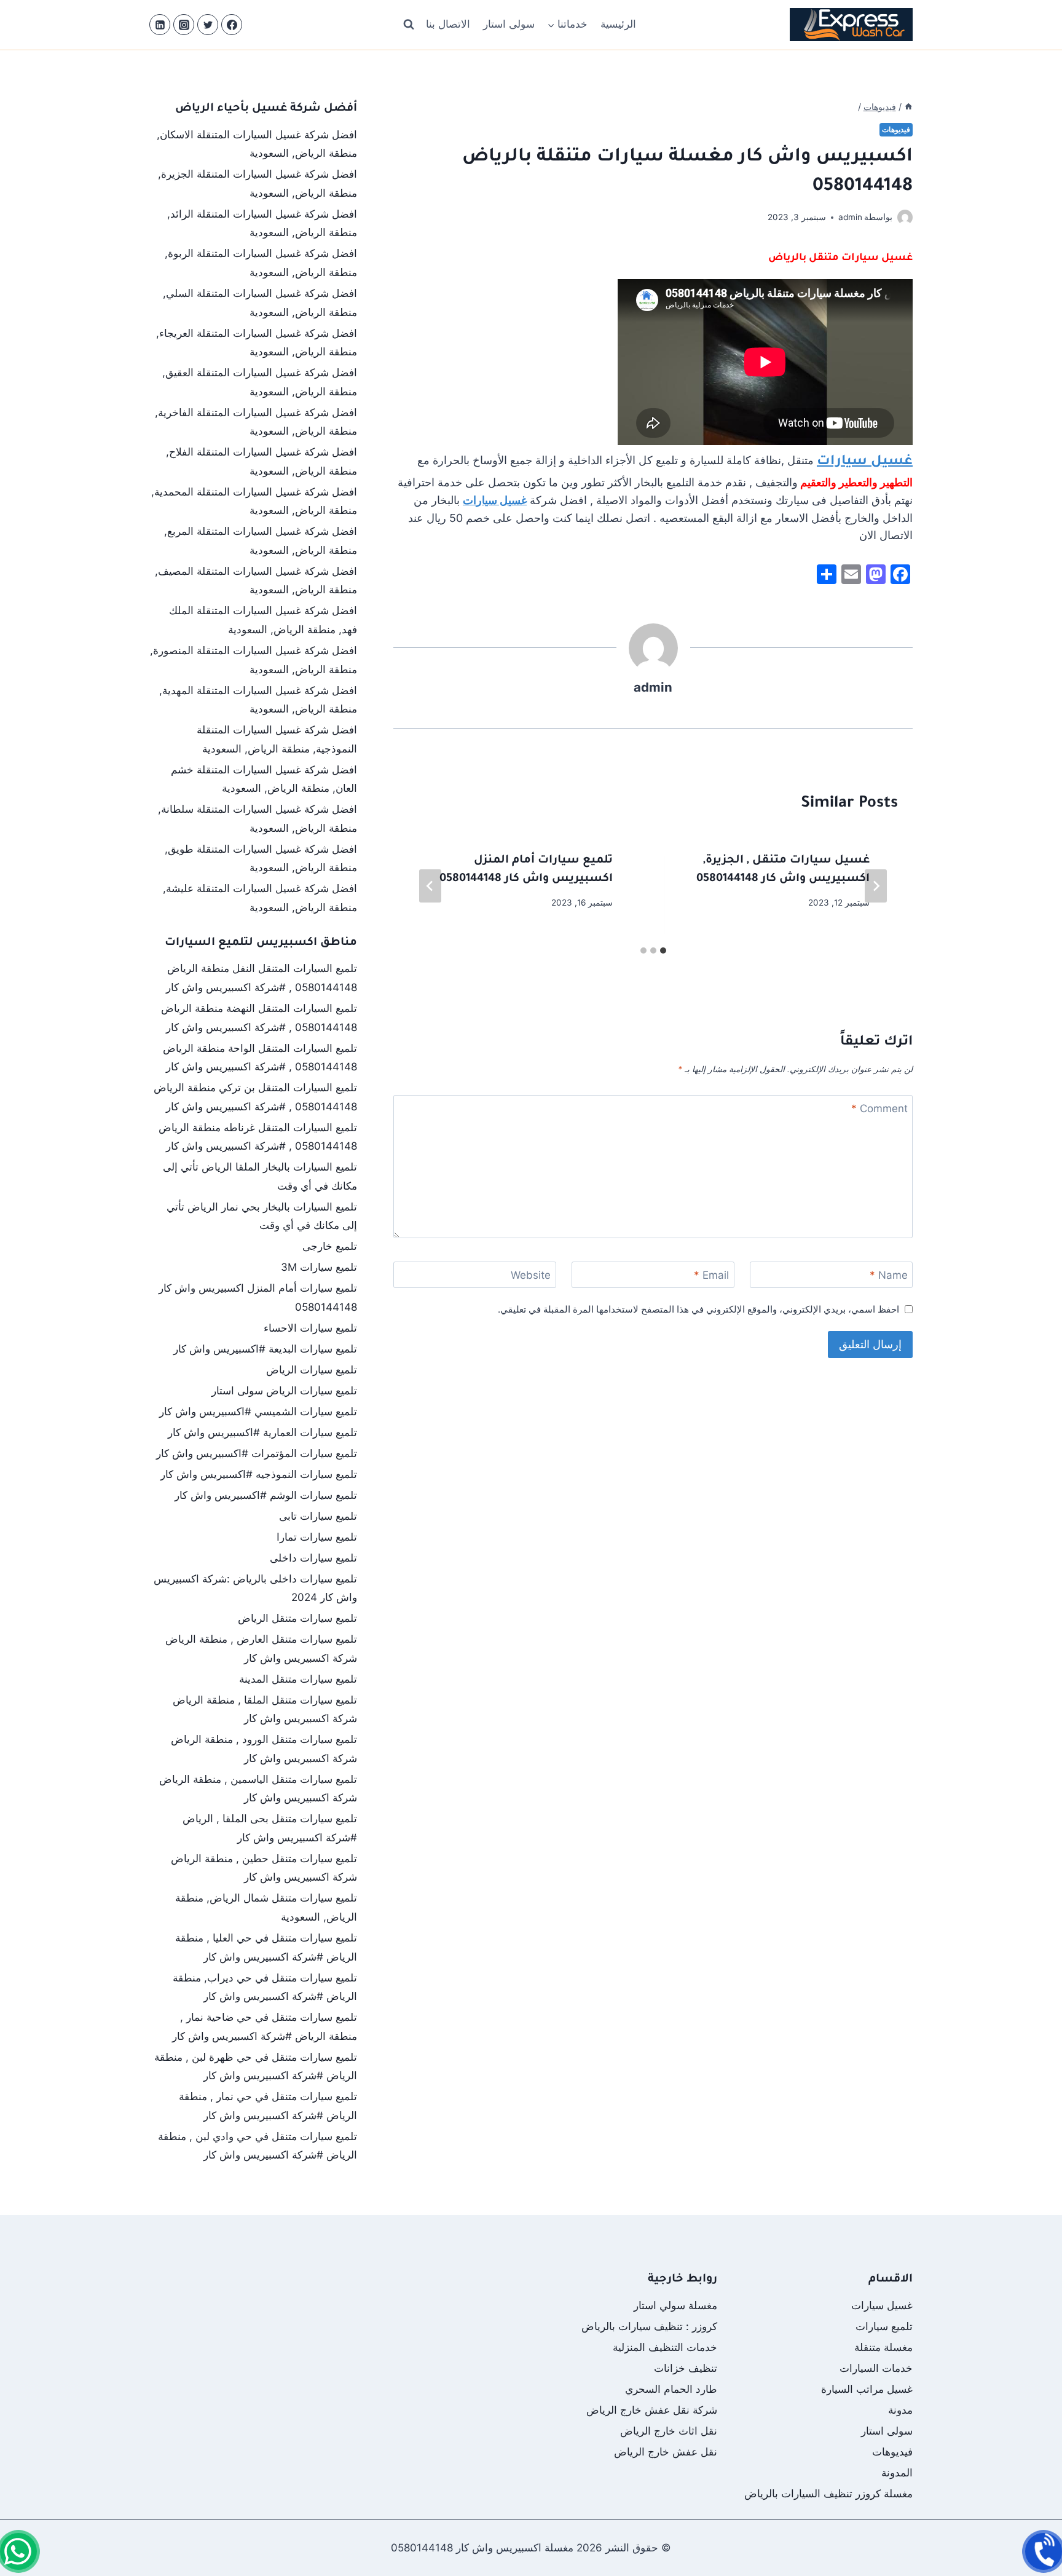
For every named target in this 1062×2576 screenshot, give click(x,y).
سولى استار (509, 24)
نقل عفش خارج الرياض (666, 2452)
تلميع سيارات (884, 2326)
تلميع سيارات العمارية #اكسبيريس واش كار (262, 1432)
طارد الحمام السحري (671, 2389)
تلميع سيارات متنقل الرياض (297, 1618)
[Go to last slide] (876, 886)
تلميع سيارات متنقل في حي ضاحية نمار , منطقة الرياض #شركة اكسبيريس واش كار (265, 2027)
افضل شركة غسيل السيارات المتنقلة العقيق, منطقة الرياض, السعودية (260, 382)
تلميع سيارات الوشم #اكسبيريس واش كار (266, 1495)
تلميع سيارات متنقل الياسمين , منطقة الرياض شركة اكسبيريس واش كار (258, 1789)
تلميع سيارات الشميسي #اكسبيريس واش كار (258, 1412)
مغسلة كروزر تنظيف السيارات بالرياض (828, 2494)
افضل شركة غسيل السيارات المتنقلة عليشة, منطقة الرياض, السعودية (260, 898)
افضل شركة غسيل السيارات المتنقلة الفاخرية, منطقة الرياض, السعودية (256, 422)
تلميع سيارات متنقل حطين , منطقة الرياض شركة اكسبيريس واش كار (264, 1868)
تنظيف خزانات (686, 2368)
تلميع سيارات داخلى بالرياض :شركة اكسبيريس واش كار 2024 (255, 1588)
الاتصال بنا (448, 24)
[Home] (908, 107)
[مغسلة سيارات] (1044, 2551)
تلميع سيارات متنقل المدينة (298, 1679)
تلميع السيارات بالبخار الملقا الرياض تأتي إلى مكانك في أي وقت (260, 1176)
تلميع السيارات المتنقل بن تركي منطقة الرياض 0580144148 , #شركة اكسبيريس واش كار (255, 1097)
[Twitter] (208, 25)
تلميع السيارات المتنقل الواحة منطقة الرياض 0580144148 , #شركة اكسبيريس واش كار (260, 1058)
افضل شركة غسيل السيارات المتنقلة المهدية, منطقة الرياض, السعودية (258, 700)
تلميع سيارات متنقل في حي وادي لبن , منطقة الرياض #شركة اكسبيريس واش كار (258, 2146)
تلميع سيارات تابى (318, 1516)
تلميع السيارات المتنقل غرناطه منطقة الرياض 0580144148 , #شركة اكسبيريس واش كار (258, 1137)
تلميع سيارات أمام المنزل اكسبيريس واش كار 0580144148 (258, 1298)
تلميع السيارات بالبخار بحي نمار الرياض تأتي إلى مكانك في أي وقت (262, 1216)
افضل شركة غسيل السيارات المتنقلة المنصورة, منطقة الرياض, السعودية (254, 660)
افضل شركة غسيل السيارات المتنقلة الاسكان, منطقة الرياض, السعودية (257, 144)
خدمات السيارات (876, 2368)
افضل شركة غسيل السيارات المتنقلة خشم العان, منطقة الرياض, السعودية (264, 779)
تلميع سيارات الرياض (312, 1370)
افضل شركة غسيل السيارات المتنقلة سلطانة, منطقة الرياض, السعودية (258, 819)
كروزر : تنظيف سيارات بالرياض (649, 2326)
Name (889, 1275)
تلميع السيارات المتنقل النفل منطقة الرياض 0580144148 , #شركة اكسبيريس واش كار (262, 978)
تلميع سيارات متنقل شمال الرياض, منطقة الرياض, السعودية (266, 1907)
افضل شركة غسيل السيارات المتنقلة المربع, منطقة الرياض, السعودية (261, 541)
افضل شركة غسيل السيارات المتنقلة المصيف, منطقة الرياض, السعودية (256, 581)
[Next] (430, 886)
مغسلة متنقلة (883, 2347)
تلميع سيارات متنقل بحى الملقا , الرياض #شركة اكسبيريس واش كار (270, 1828)
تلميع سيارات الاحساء (310, 1328)
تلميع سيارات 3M (319, 1267)
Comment (879, 1108)
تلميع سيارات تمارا (317, 1537)
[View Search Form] (409, 25)
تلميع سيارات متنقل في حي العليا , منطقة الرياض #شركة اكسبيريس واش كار (266, 1947)
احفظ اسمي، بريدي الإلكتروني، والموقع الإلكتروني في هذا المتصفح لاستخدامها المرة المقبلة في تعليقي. (698, 1309)
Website (531, 1275)
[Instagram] (184, 25)
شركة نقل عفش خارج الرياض (652, 2410)
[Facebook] (232, 25)
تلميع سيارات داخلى (313, 1558)
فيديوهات (896, 129)
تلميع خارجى (330, 1246)
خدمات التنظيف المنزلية (665, 2347)
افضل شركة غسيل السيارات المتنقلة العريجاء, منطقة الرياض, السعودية (257, 343)
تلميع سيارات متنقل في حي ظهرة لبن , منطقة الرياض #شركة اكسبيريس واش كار (256, 2067)
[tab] (663, 950)
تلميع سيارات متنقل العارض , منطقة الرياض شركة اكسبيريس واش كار (261, 1649)
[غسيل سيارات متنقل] (18, 2551)
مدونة (900, 2410)
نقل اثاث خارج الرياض (669, 2431)
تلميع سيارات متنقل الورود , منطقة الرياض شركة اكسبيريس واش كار (264, 1749)
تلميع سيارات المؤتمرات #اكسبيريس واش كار (257, 1453)
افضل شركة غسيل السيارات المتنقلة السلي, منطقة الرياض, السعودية (260, 303)
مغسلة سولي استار (675, 2305)
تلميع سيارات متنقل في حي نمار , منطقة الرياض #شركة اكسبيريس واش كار (268, 2106)
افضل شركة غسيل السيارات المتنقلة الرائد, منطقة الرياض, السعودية (262, 223)
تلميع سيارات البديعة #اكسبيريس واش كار (265, 1349)
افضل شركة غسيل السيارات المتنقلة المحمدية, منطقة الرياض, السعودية (254, 501)
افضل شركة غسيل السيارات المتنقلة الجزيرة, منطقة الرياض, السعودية (258, 184)
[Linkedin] (160, 25)
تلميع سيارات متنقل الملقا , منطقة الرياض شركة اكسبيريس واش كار (265, 1709)
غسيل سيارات (865, 462)
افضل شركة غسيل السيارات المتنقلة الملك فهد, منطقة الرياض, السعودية (263, 620)
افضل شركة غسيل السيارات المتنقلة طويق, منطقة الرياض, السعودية (261, 859)
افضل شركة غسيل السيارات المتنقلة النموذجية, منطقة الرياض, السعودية (277, 739)
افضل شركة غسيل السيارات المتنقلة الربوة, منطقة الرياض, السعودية (261, 263)
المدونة (897, 2473)
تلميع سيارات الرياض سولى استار (284, 1391)
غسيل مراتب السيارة (867, 2389)
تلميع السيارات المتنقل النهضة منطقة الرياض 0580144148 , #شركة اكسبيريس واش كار (259, 1018)
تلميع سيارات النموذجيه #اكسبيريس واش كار (259, 1474)
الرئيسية (618, 24)
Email (711, 1275)
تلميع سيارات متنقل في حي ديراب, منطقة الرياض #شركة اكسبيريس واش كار (265, 1987)
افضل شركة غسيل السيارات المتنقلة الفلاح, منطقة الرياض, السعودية (262, 461)
